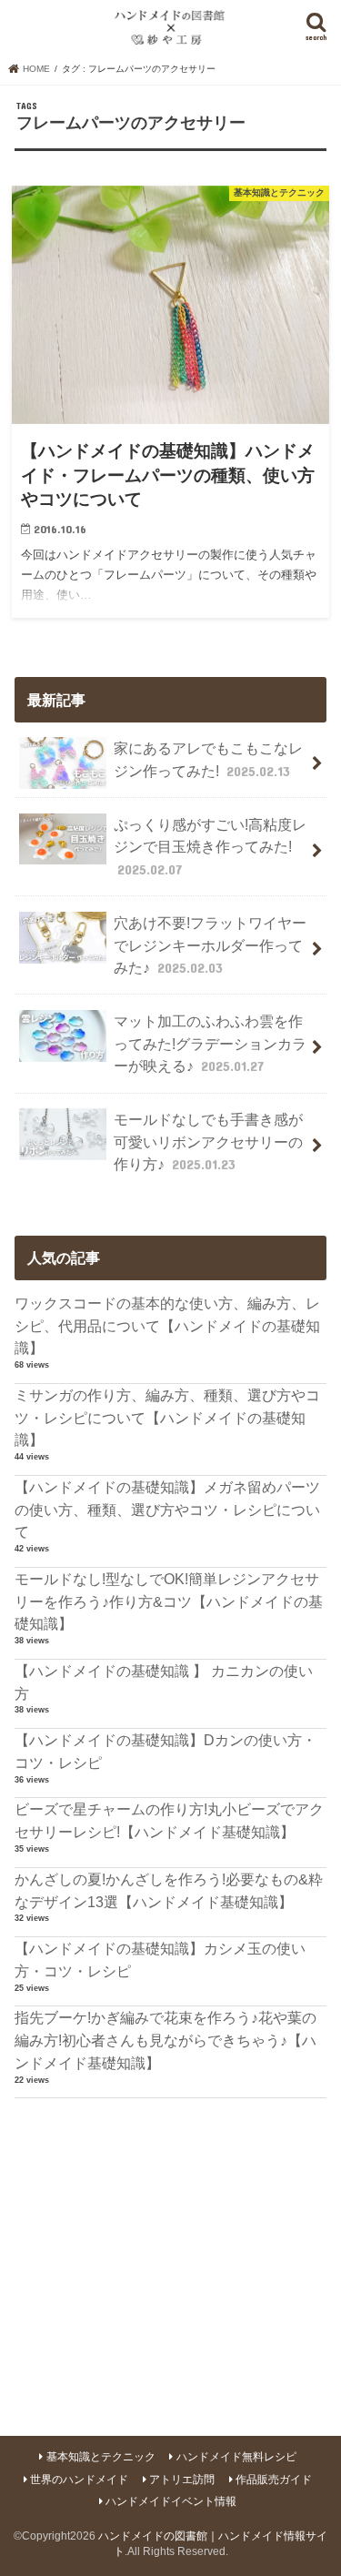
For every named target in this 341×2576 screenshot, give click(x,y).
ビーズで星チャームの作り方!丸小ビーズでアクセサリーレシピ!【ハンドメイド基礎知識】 (169, 1820)
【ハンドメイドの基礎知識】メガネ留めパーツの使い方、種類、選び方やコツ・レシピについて (167, 1509)
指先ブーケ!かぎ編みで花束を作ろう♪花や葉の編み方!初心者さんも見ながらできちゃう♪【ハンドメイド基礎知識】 (165, 2040)
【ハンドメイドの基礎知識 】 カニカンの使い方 (164, 1682)
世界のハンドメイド (79, 2480)
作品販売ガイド (274, 2480)
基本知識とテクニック (101, 2457)
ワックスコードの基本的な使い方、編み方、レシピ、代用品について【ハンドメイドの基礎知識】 (167, 1325)
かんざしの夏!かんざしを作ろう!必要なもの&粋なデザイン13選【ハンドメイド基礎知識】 (169, 1890)
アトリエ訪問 (182, 2480)
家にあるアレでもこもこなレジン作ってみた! (208, 759)
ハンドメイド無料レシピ (236, 2457)
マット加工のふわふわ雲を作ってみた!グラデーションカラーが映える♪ (210, 1043)
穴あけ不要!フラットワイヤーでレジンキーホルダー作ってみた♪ (210, 945)
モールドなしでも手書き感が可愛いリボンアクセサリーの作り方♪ (208, 1142)
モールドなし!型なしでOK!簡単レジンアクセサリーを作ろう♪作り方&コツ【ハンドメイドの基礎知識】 (169, 1601)
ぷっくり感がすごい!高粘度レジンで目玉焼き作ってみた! (210, 847)
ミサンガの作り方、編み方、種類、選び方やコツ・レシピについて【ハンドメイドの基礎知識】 (167, 1417)
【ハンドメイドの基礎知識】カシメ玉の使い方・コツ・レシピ (160, 1960)
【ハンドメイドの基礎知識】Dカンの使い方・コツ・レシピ (165, 1751)
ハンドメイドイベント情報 (171, 2501)
